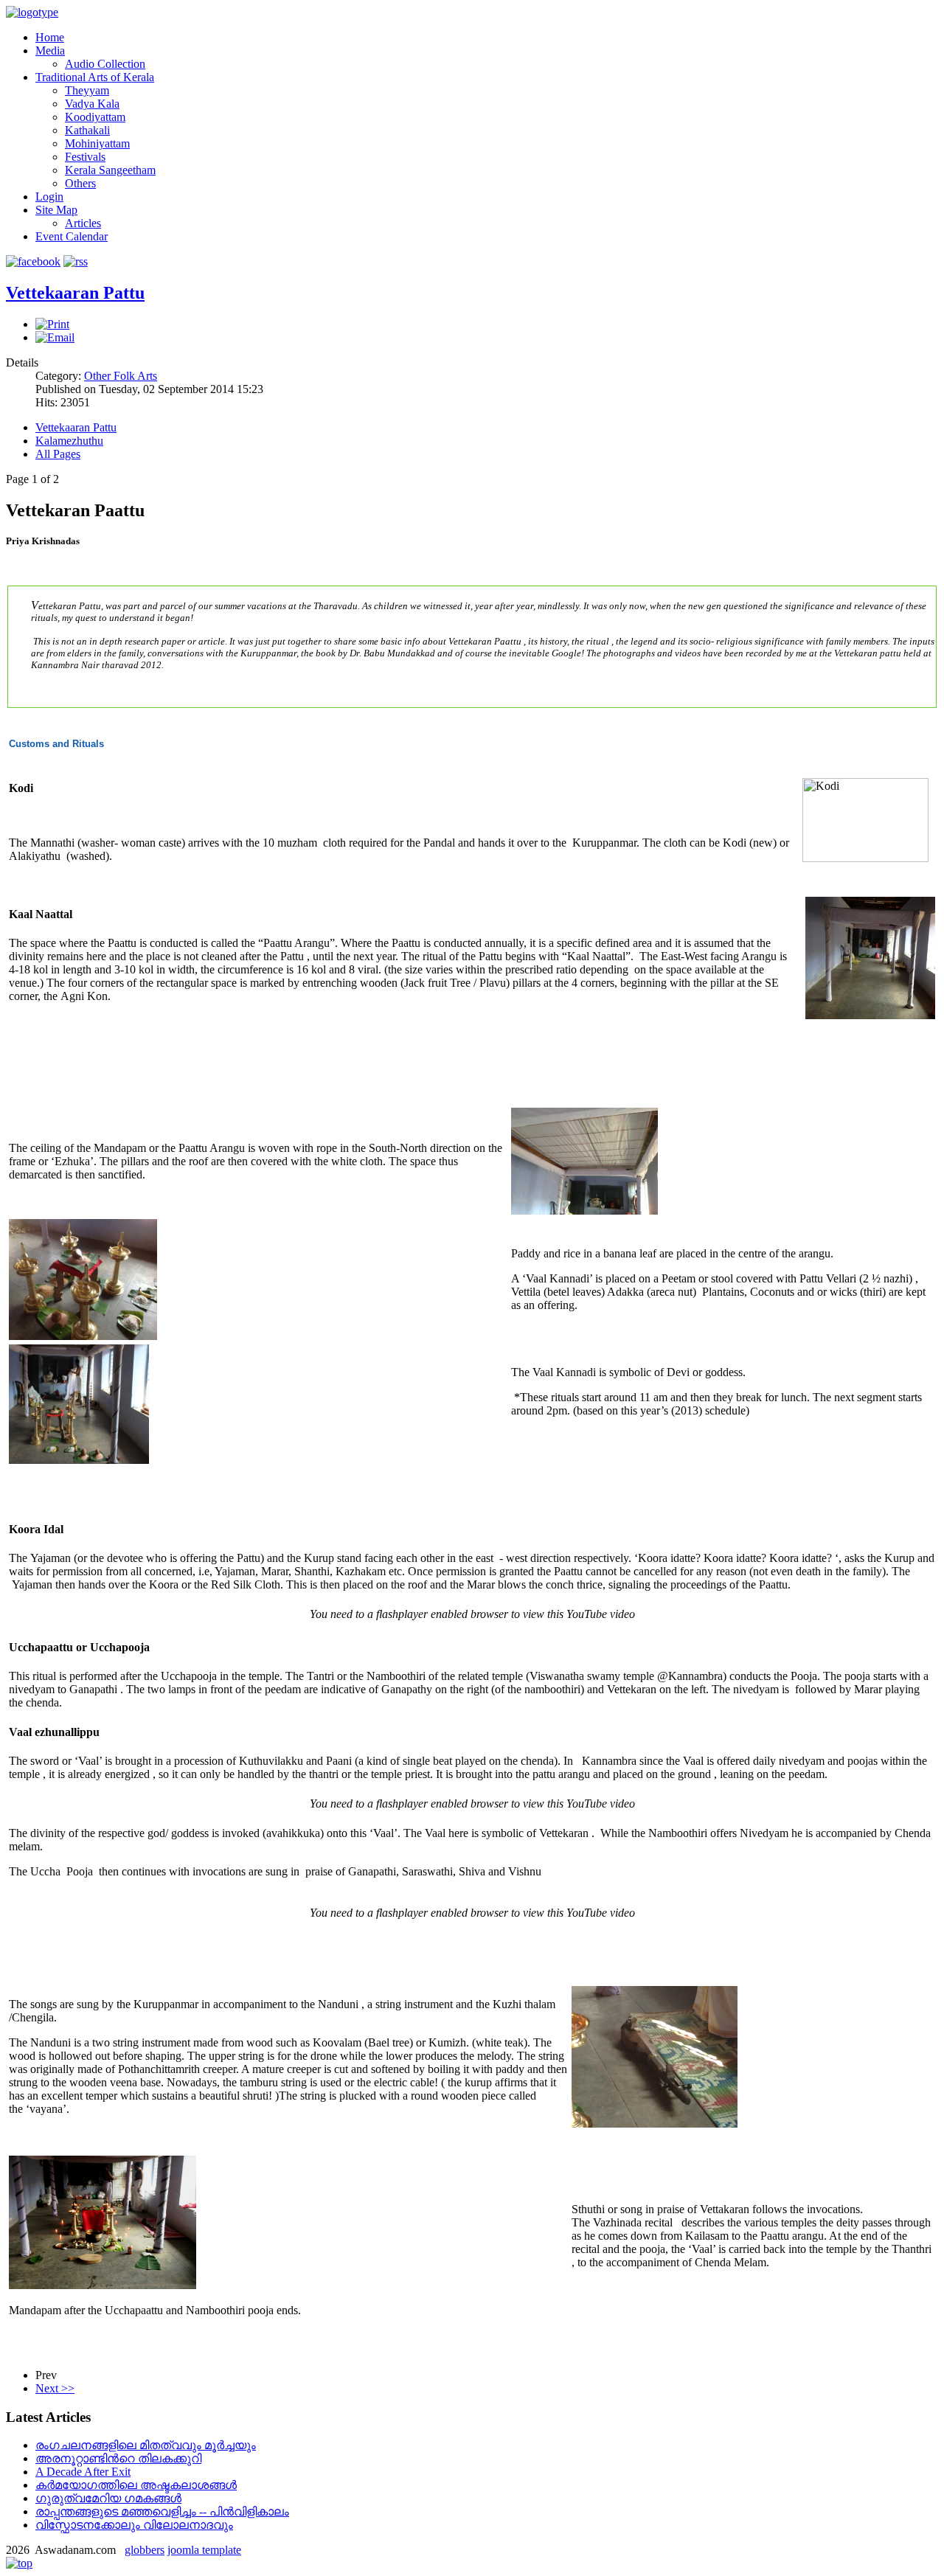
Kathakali (87, 130)
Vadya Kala (92, 104)
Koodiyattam (95, 117)
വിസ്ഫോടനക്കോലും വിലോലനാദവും (134, 2525)
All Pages (58, 454)
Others (80, 183)
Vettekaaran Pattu (75, 293)
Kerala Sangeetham (110, 170)
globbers (145, 2550)
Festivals (85, 157)
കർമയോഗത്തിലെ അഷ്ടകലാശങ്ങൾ (136, 2485)
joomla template (204, 2550)
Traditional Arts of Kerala (95, 77)
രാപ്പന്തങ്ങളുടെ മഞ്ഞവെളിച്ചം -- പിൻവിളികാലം (162, 2511)
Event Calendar (72, 236)
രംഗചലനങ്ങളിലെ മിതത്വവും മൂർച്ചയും (146, 2445)
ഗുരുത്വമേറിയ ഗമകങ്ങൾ (108, 2498)
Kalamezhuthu (69, 441)
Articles (83, 223)
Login (49, 197)
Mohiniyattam (97, 143)
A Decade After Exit (83, 2472)
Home (50, 37)
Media (50, 51)
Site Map (56, 210)
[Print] (52, 324)
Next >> (55, 2388)
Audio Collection (105, 64)
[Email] (55, 337)
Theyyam (87, 90)
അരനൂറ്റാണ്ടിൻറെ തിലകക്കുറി (118, 2458)
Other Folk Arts (121, 376)
